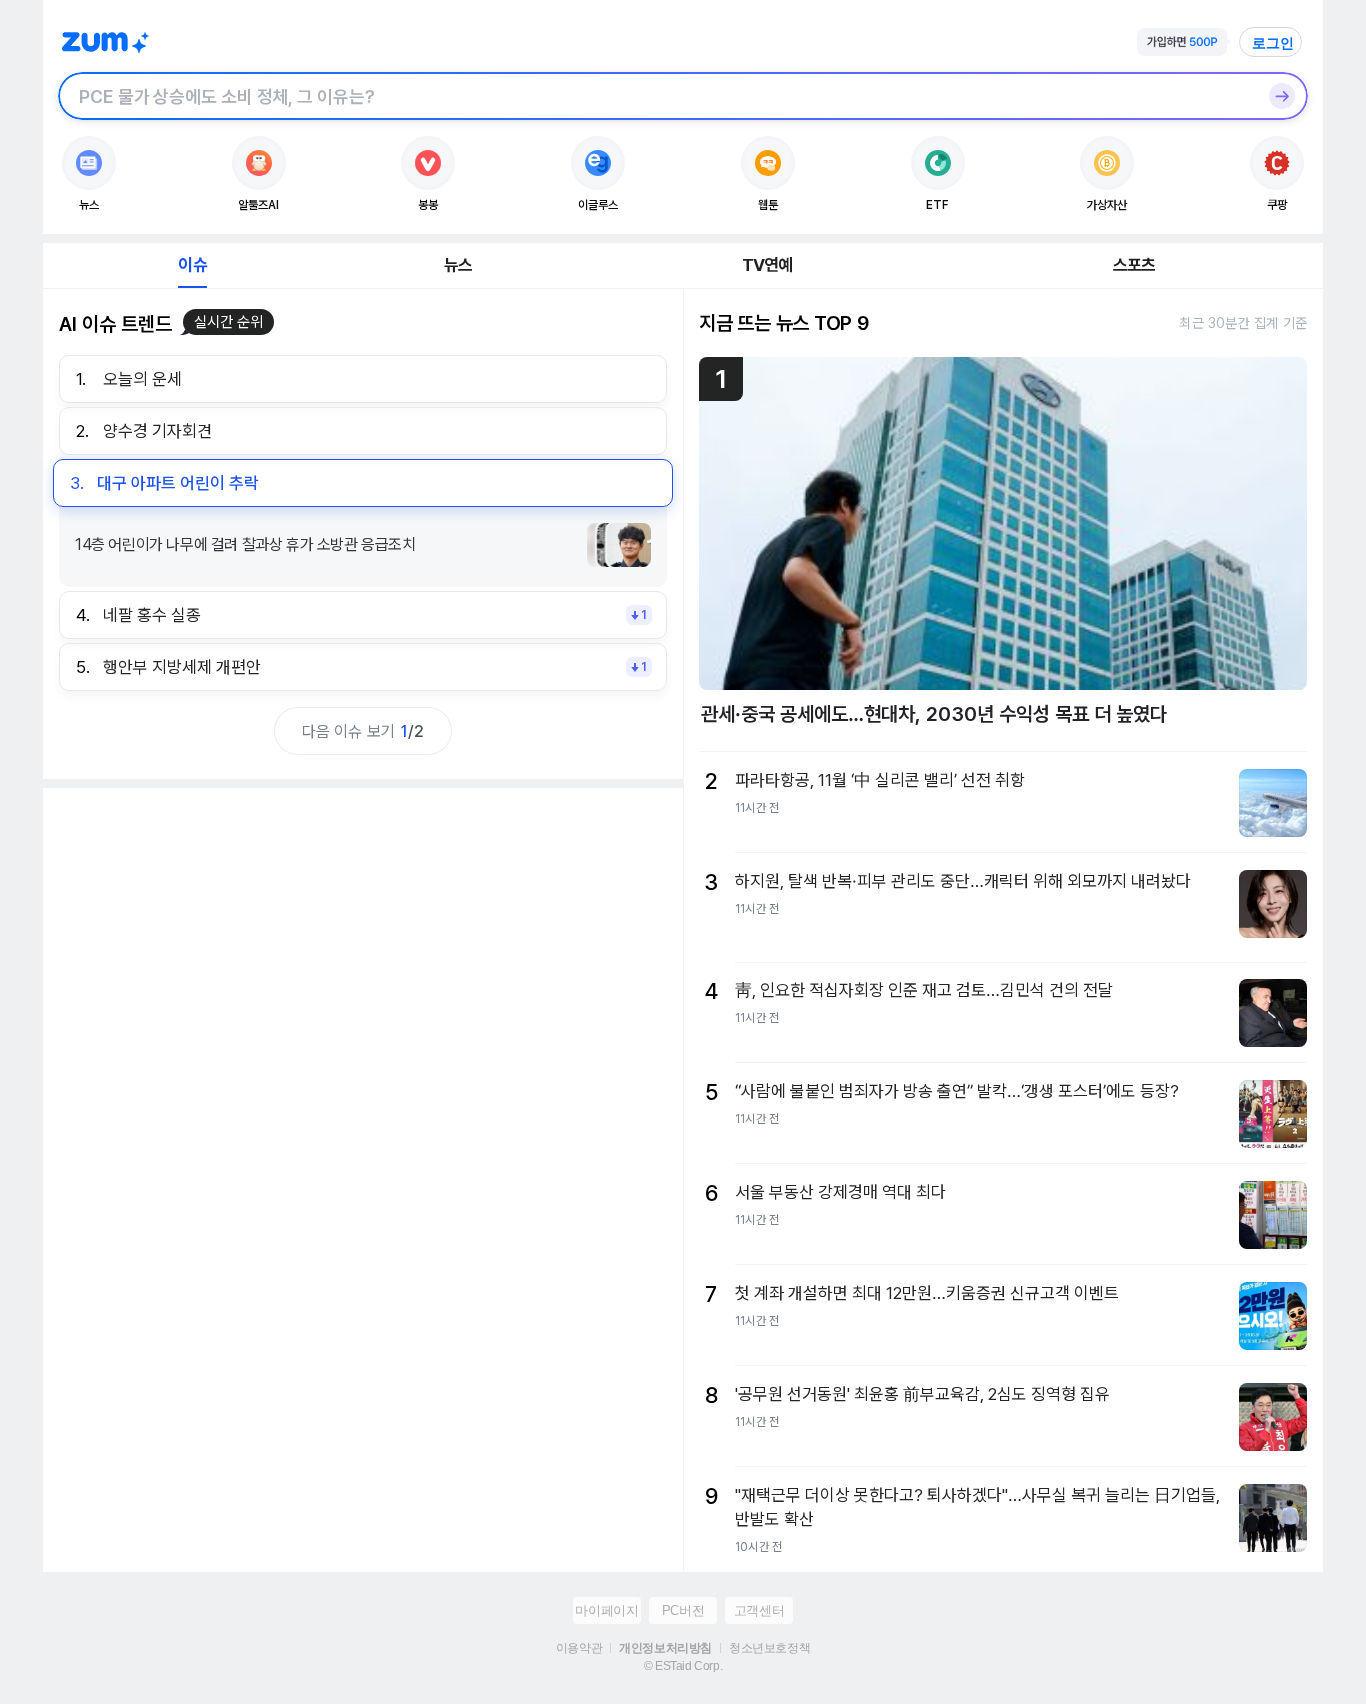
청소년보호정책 (769, 1648)
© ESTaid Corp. (683, 1666)
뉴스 (458, 265)
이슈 (192, 265)
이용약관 (579, 1648)
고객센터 (759, 1610)
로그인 (1273, 43)
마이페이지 (606, 1610)
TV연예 (767, 265)
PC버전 (683, 1610)
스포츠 (1134, 265)
